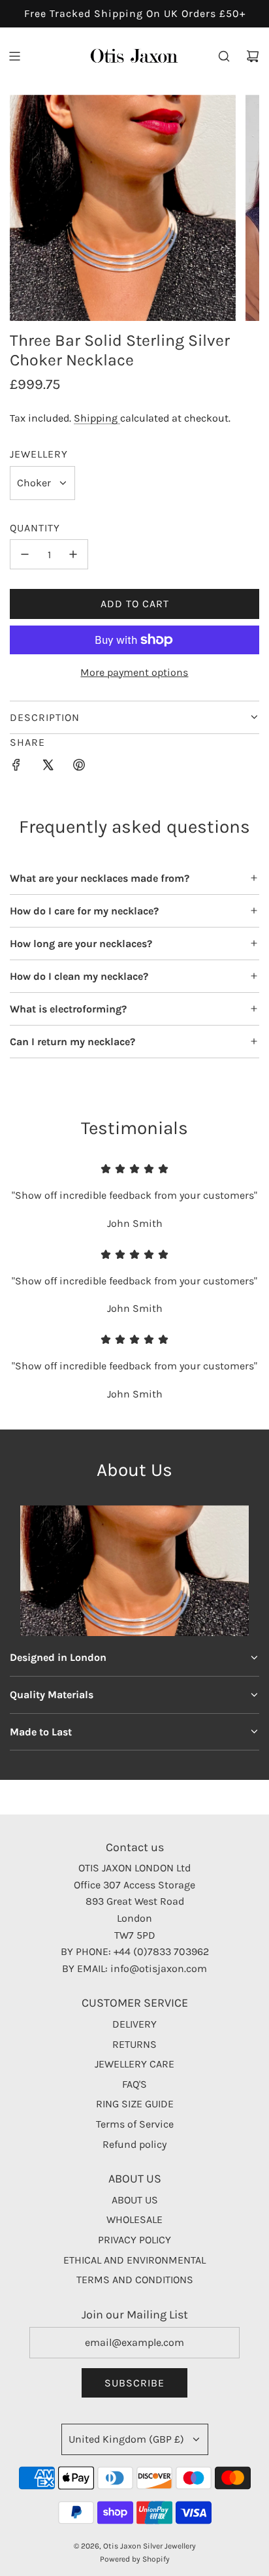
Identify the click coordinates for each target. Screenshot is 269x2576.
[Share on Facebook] (16, 767)
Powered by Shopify (135, 2559)
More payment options (134, 672)
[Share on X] (48, 767)
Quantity (35, 528)
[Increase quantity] (73, 554)
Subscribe (134, 2383)
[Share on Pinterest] (79, 767)
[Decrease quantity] (25, 554)
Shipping (97, 418)
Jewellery (39, 454)
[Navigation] (14, 56)
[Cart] (253, 56)
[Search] (224, 56)
